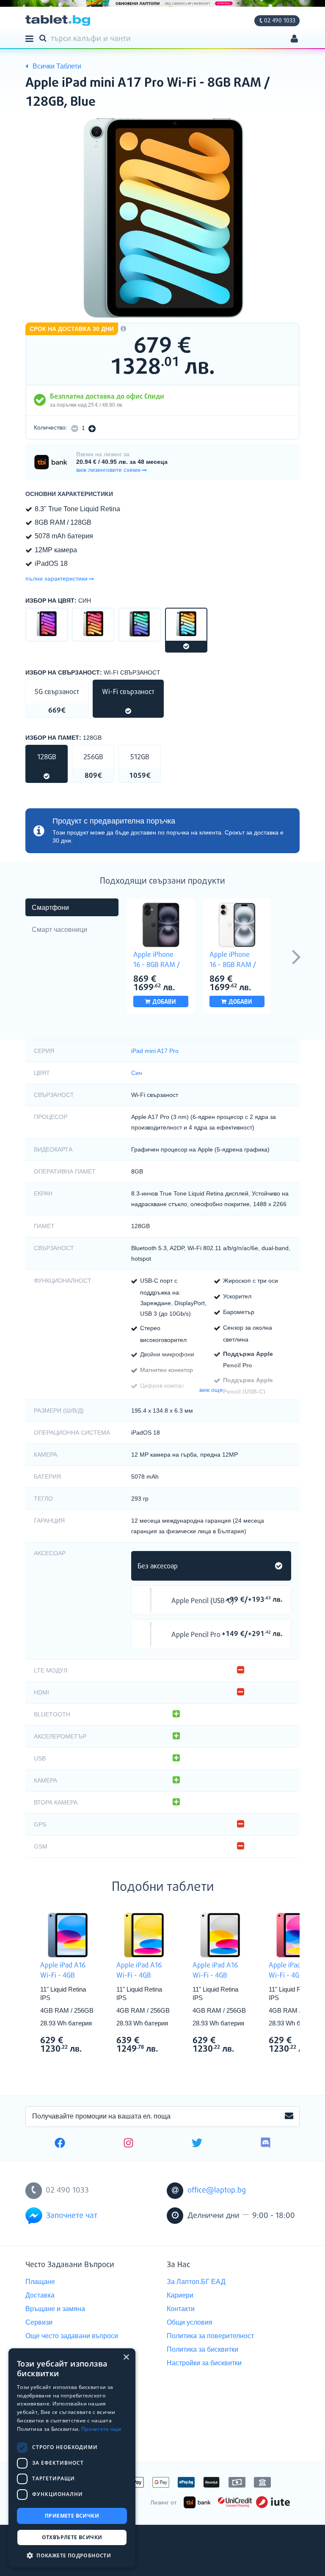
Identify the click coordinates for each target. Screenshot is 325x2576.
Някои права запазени (55, 2554)
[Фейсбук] (60, 2144)
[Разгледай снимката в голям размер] (162, 219)
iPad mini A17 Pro (155, 1051)
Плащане (40, 2282)
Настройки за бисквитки (204, 2363)
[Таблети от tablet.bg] (58, 21)
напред (296, 956)
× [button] (126, 2357)
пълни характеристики (56, 579)
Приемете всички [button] (72, 2516)
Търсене (44, 38)
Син (137, 1073)
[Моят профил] (294, 40)
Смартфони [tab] (50, 908)
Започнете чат (72, 2216)
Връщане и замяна (55, 2309)
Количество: (51, 427)
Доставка (40, 2295)
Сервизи (39, 2322)
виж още (211, 1390)
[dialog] (72, 2458)
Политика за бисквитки (202, 2349)
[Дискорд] (266, 2144)
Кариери (180, 2295)
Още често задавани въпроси (72, 2336)
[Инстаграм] (128, 2144)
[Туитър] (197, 2144)
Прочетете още (101, 2429)
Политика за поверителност (210, 2336)
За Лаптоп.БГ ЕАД (196, 2282)
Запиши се (289, 2116)
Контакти (181, 2309)
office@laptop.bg (217, 2190)
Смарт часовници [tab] (59, 930)
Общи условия (190, 2322)
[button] (72, 2555)
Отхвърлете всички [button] (72, 2537)
